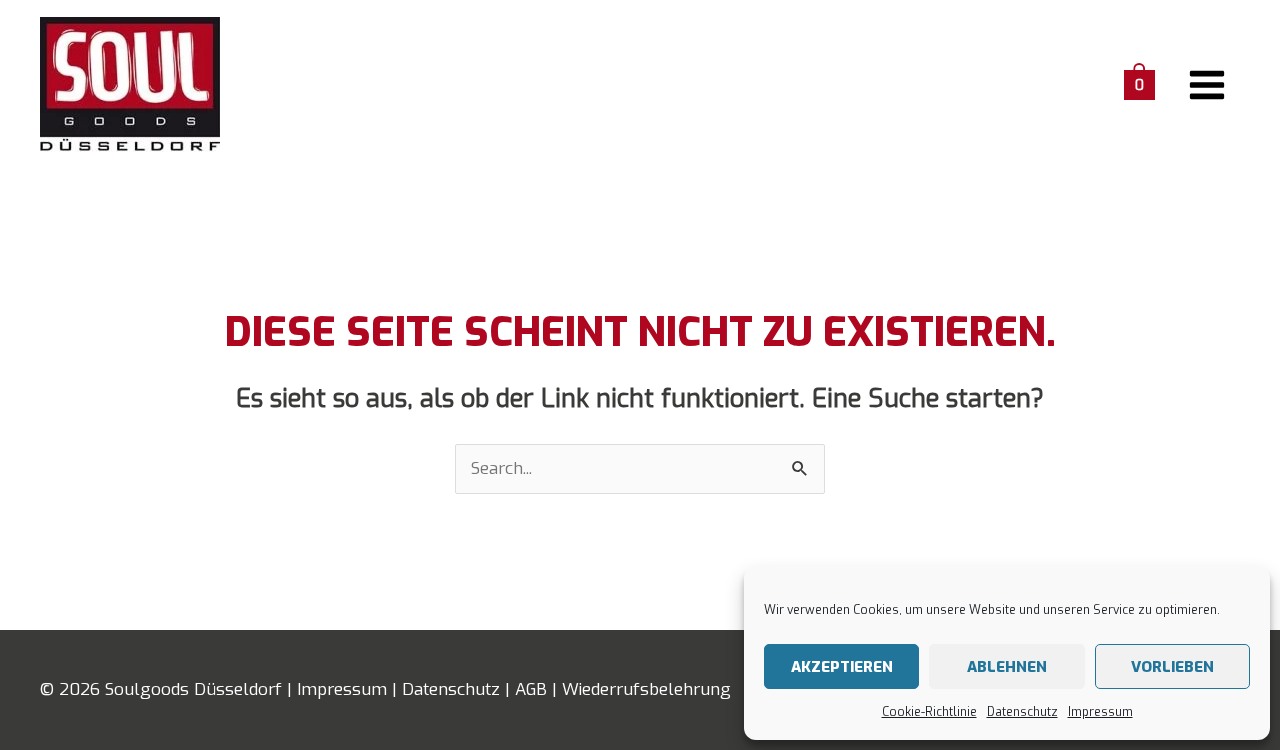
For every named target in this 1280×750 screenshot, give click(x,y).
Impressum (1100, 712)
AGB (531, 689)
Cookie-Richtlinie (929, 712)
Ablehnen (1007, 667)
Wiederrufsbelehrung (646, 689)
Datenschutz (1022, 712)
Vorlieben (1172, 667)
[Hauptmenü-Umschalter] (1208, 85)
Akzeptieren (842, 667)
